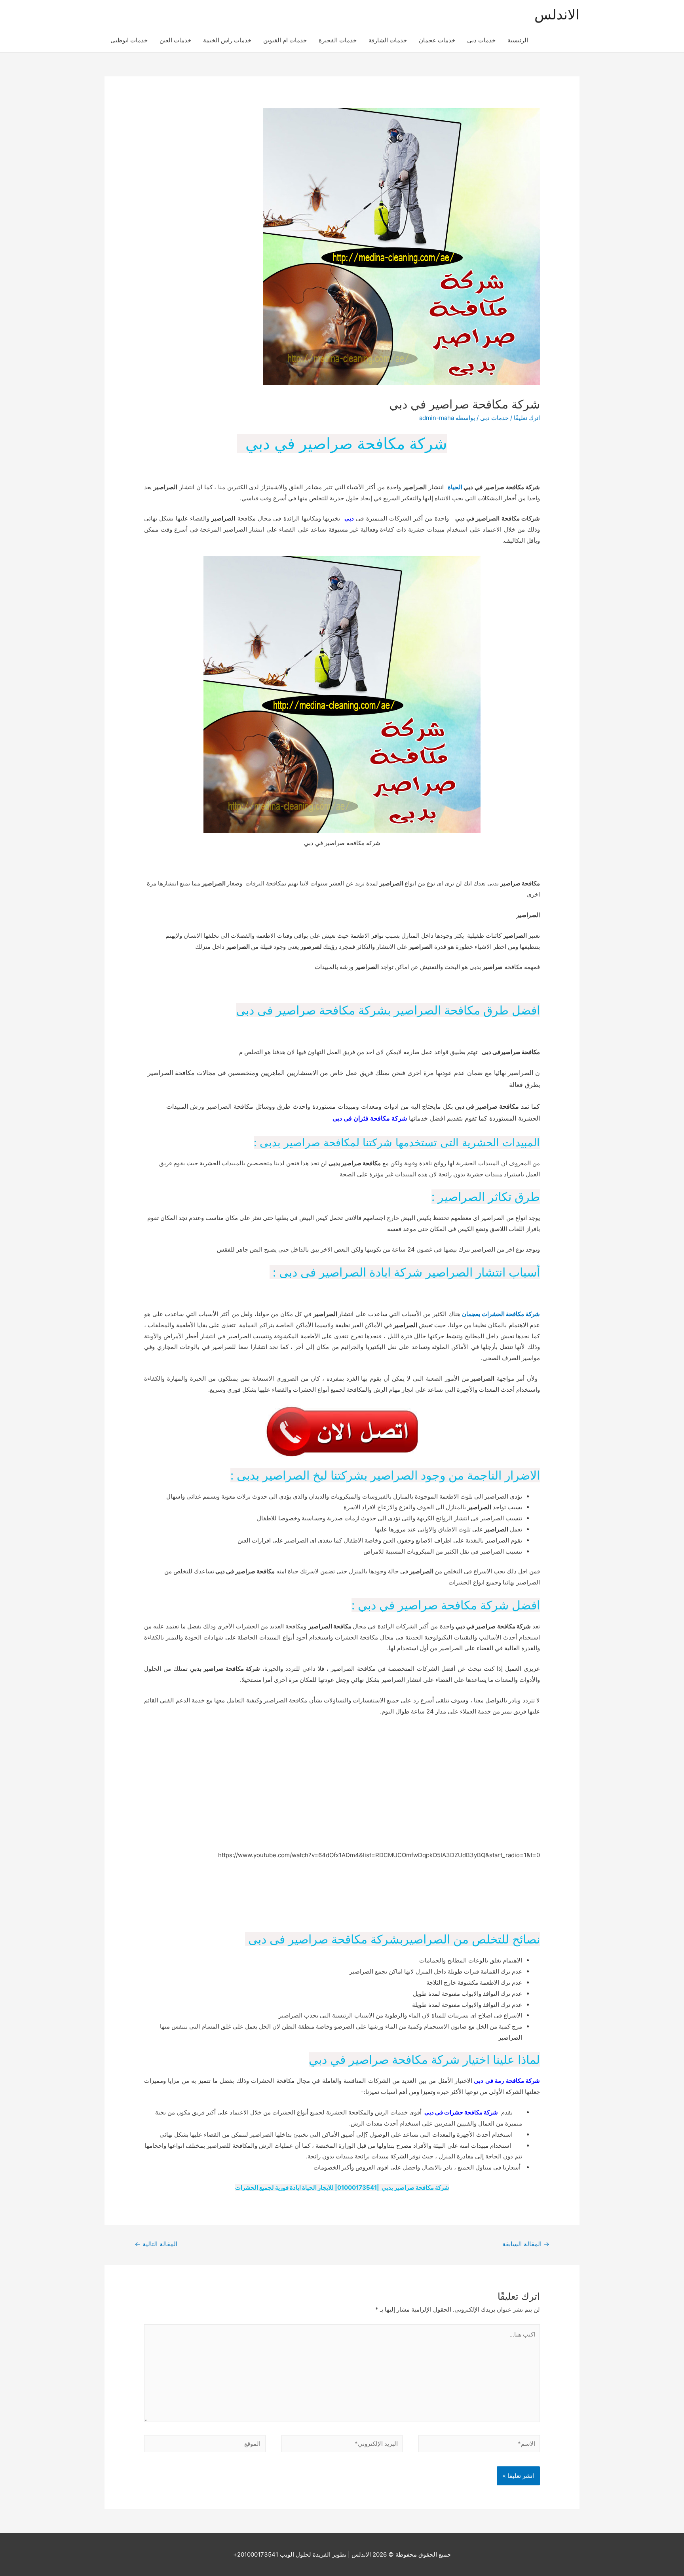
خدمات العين (175, 40)
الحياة (455, 487)
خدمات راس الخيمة (227, 40)
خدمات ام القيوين (285, 40)
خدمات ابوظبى (129, 40)
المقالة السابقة (526, 2244)
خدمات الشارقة (388, 40)
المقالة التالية (156, 2244)
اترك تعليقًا (527, 418)
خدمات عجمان (437, 40)
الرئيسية (518, 40)
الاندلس (557, 14)
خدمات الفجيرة (338, 40)
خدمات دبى (481, 40)
